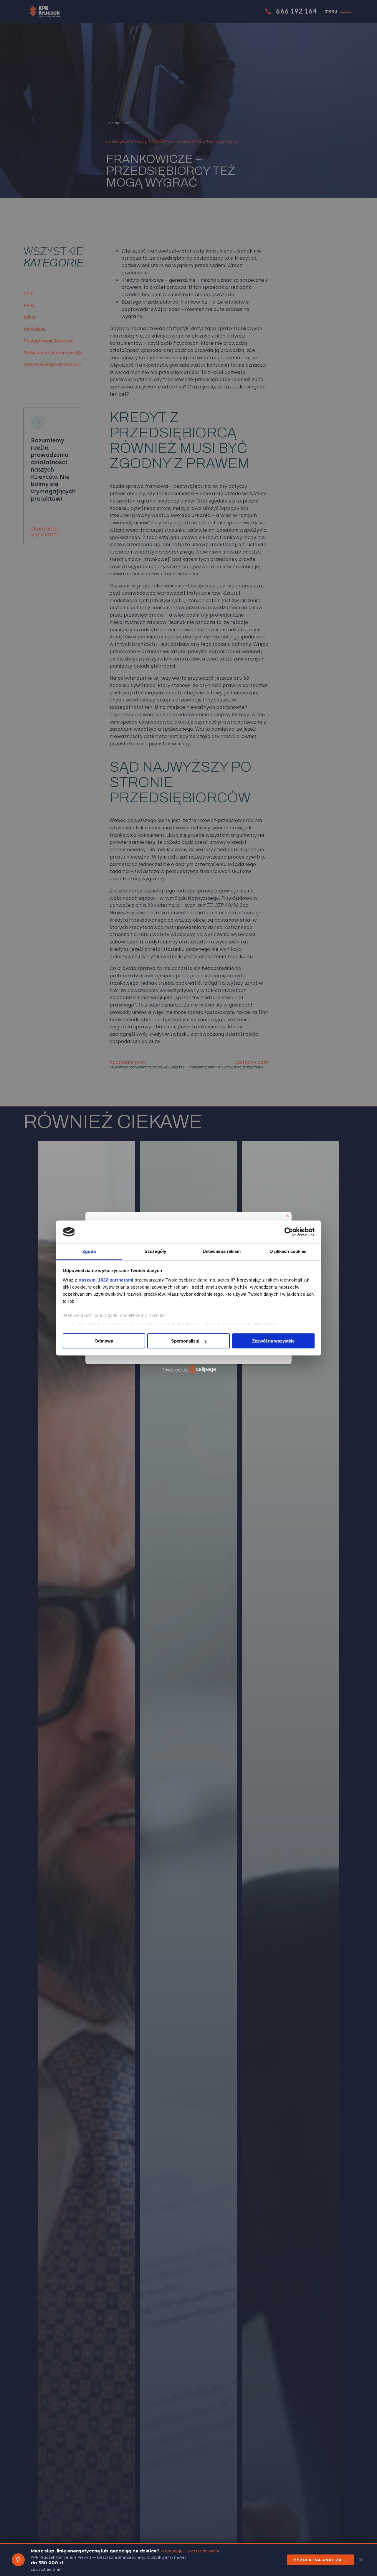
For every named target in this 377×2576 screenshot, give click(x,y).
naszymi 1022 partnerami (106, 1280)
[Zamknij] (287, 1216)
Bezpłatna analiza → (320, 2560)
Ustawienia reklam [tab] (222, 1251)
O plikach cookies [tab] (288, 1251)
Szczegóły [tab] (155, 1251)
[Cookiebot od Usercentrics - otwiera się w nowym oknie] (289, 1232)
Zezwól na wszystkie (273, 1341)
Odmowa (104, 1341)
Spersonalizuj (185, 1341)
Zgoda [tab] (89, 1251)
